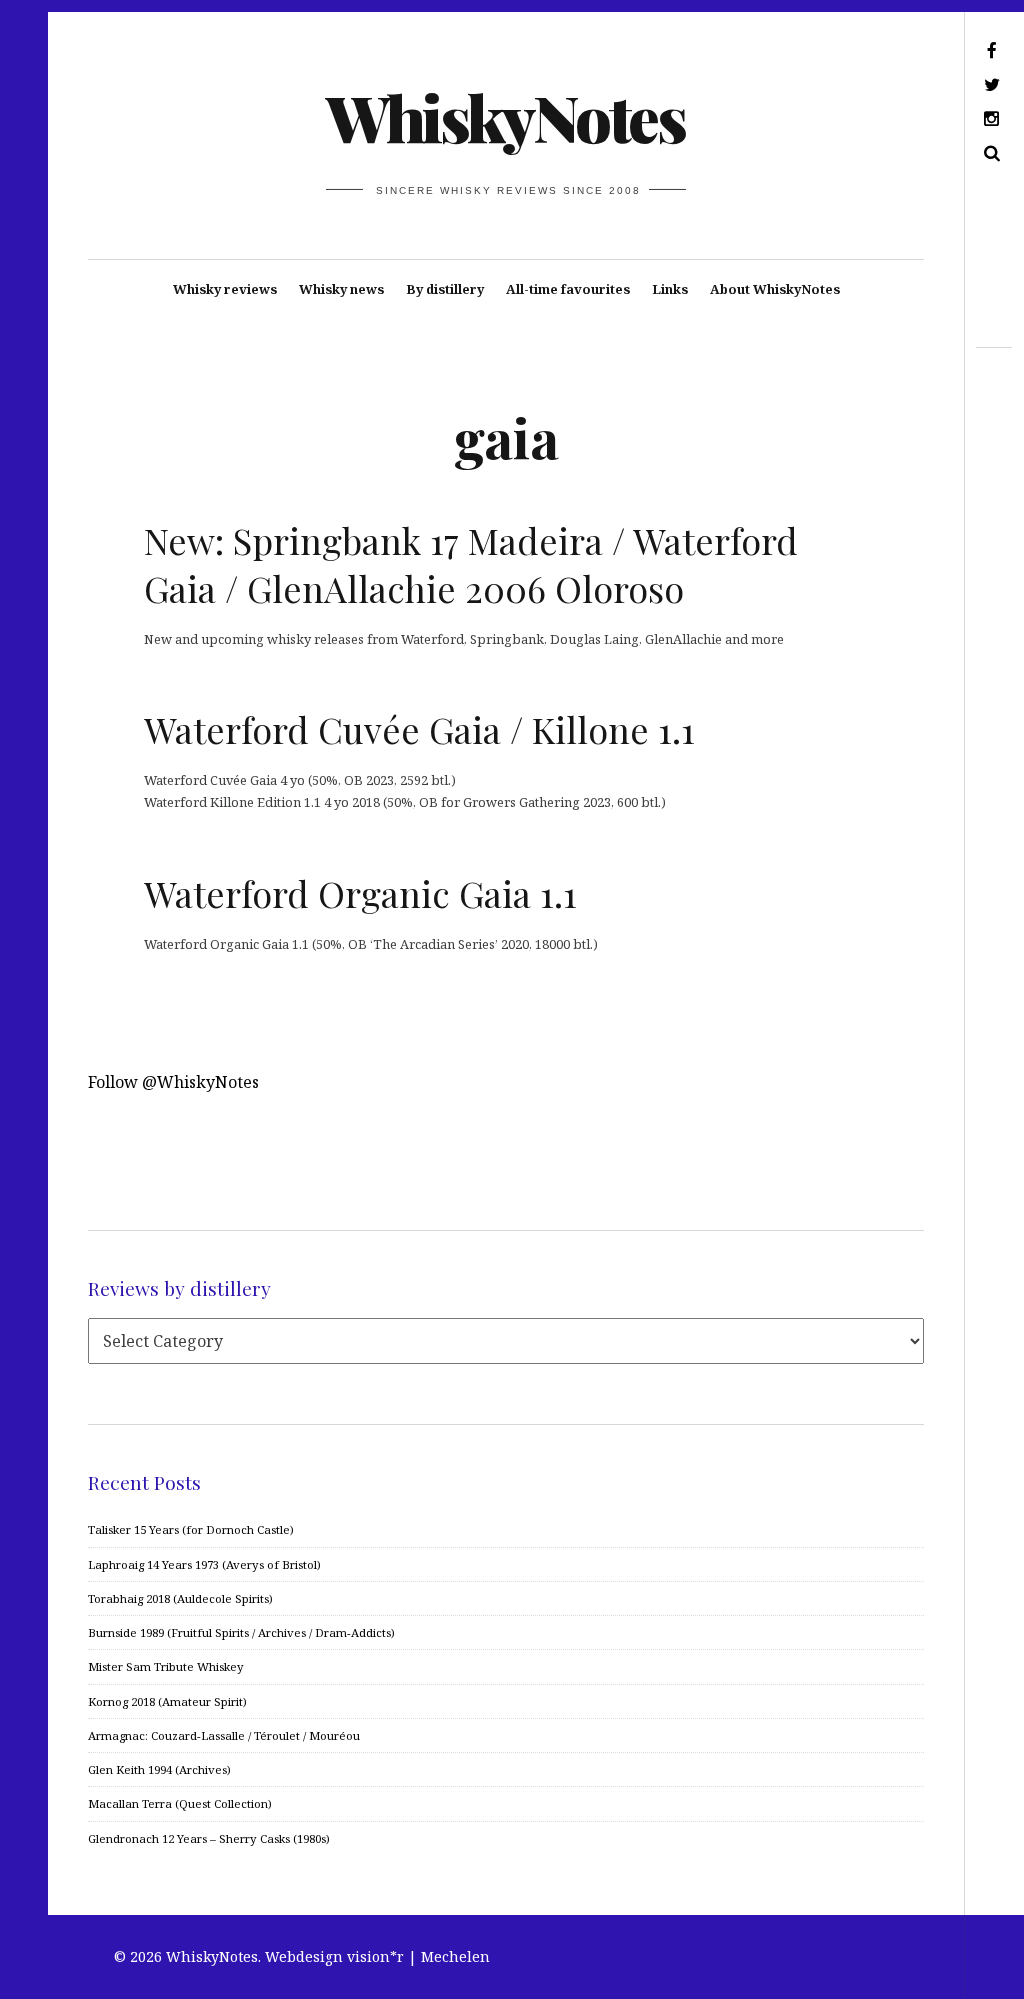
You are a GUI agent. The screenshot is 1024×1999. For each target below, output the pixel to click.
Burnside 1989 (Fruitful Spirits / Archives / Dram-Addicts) (241, 1632)
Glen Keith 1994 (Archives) (159, 1769)
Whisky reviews (225, 289)
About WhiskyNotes (775, 289)
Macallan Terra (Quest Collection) (180, 1803)
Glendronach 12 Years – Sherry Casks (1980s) (209, 1838)
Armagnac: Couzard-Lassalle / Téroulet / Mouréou (224, 1735)
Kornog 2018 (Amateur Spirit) (167, 1701)
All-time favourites (568, 289)
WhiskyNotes (505, 116)
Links (670, 289)
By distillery (445, 289)
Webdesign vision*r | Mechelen (377, 1956)
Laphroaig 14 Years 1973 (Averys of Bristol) (204, 1564)
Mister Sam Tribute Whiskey (166, 1666)
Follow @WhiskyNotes (173, 1082)
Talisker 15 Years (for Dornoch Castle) (191, 1529)
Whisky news (341, 289)
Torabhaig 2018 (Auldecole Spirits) (180, 1598)
